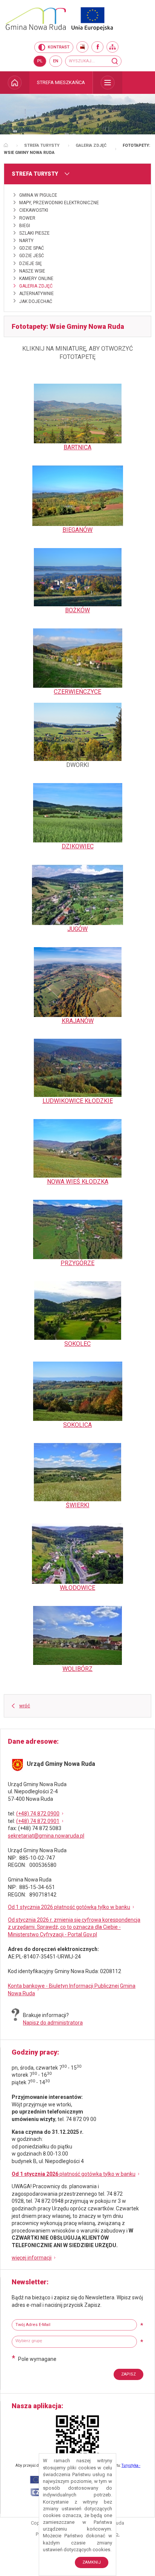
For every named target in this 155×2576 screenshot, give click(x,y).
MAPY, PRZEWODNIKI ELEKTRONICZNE (59, 203)
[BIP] (82, 47)
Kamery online (36, 279)
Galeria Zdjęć (91, 145)
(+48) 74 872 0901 (38, 1821)
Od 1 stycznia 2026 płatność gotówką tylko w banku (69, 1907)
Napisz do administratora (53, 2023)
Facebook (97, 47)
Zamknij (92, 2562)
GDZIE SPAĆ (32, 248)
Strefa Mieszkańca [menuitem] (61, 82)
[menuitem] (15, 83)
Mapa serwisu (112, 47)
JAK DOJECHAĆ (36, 301)
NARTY (26, 241)
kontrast (59, 47)
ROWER (27, 218)
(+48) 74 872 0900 (38, 1814)
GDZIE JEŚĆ (32, 256)
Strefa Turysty (42, 145)
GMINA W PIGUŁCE (38, 195)
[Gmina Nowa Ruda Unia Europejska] (77, 19)
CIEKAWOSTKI (34, 210)
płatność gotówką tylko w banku (74, 2174)
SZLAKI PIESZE (34, 233)
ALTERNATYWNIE (36, 294)
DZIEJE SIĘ (30, 264)
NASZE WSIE (32, 271)
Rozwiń (108, 83)
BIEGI (25, 226)
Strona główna (6, 145)
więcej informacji (32, 2258)
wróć (25, 1706)
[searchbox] (75, 2341)
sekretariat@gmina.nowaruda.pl (46, 1836)
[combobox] (74, 2342)
